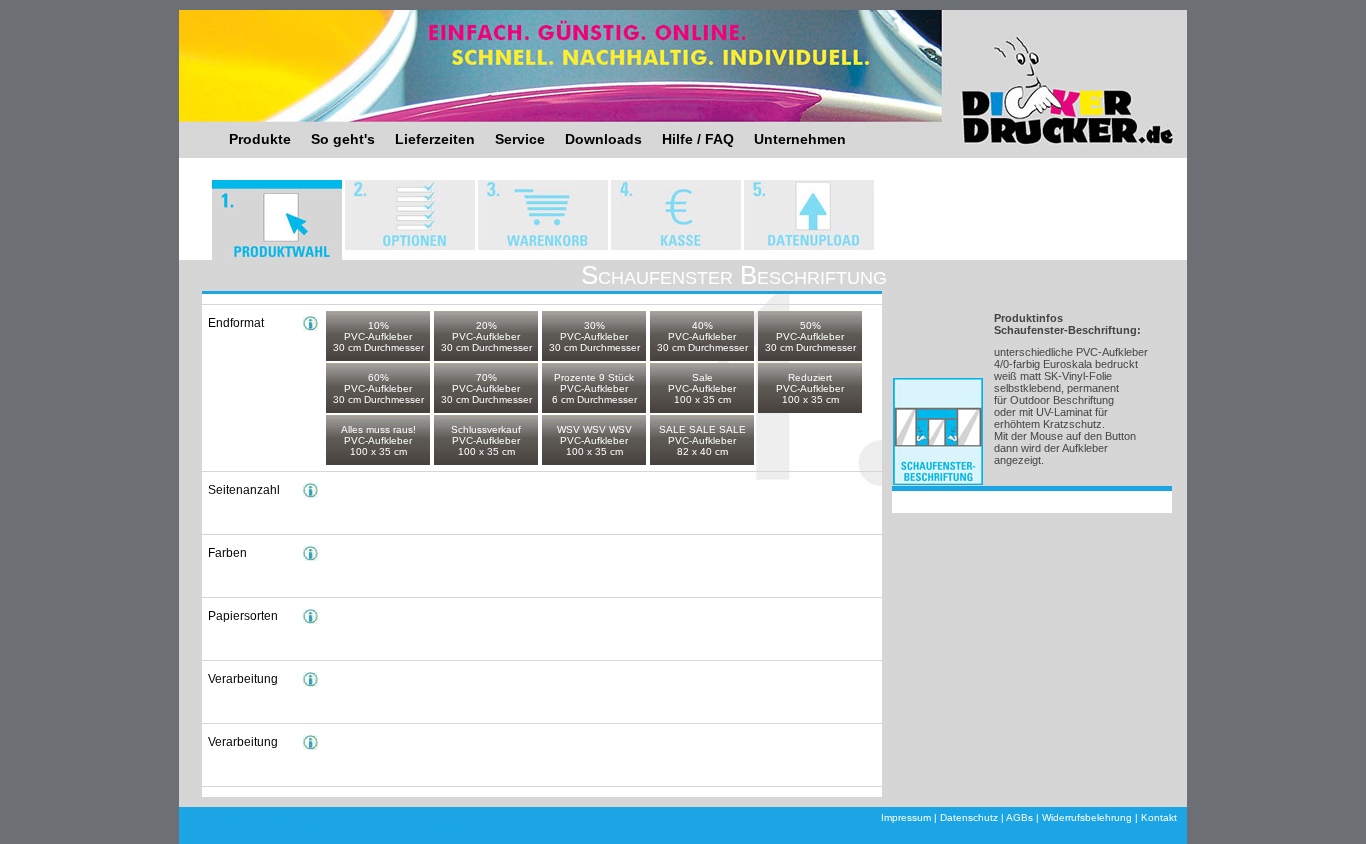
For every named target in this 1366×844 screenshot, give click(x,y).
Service (520, 139)
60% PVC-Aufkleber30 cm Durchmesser (378, 388)
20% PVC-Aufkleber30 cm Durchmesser (486, 336)
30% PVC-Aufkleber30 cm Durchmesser (594, 336)
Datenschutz (969, 817)
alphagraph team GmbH (408, 828)
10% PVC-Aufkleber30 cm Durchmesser (378, 336)
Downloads (603, 139)
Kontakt (1159, 817)
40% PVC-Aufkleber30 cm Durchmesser (702, 336)
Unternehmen (800, 139)
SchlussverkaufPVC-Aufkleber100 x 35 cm (486, 440)
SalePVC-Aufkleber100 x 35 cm (702, 388)
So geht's (343, 139)
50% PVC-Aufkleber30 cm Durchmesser (810, 336)
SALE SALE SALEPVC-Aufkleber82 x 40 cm (702, 440)
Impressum (906, 817)
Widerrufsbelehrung (1087, 817)
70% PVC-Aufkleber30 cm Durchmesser (486, 388)
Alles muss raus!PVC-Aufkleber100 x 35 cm (378, 440)
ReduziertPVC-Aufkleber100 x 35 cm (810, 388)
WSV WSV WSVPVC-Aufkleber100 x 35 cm (594, 440)
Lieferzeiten (435, 139)
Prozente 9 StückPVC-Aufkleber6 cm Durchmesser (594, 388)
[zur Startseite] (1041, 75)
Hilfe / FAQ (698, 139)
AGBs (1019, 817)
